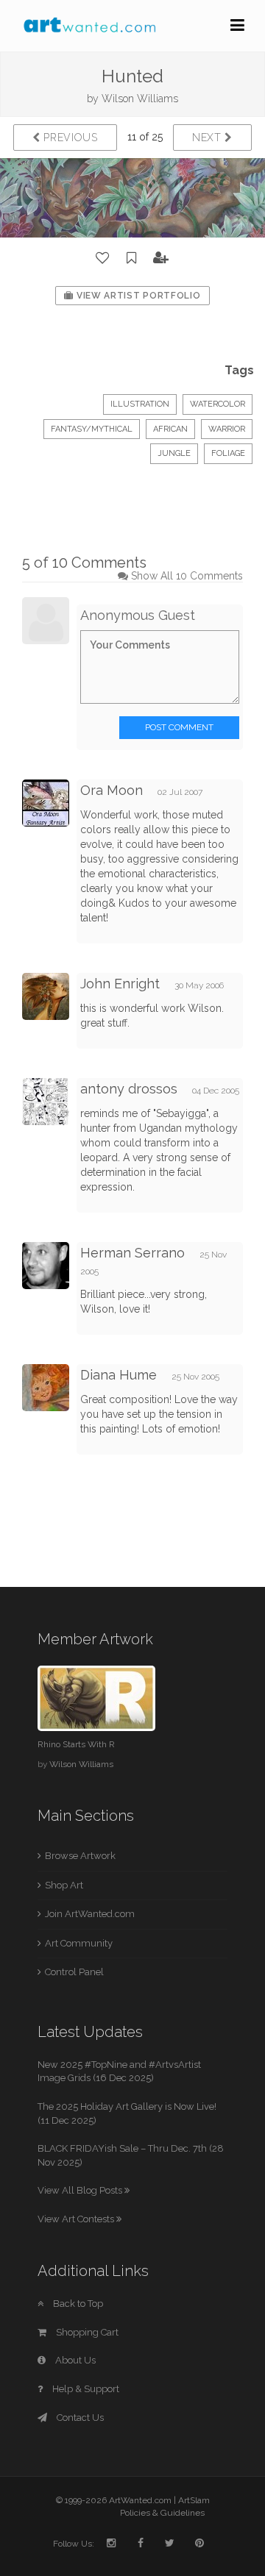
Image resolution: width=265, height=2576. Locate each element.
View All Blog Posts (81, 2190)
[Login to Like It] (103, 258)
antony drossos (129, 1089)
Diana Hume (119, 1375)
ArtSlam (194, 2500)
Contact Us (79, 2418)
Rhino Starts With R (76, 1744)
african (170, 429)
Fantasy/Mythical (92, 429)
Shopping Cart (86, 2332)
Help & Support (85, 2389)
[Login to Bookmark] (132, 258)
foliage (228, 453)
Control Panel (74, 1972)
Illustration (140, 404)
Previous (69, 138)
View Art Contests (77, 2219)
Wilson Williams (140, 99)
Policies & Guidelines (162, 2513)
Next (209, 138)
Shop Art (64, 1885)
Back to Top (77, 2304)
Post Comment (179, 727)
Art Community (79, 1943)
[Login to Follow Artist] (161, 258)
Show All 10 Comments (187, 576)
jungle (174, 453)
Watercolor (218, 404)
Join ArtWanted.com (90, 1914)
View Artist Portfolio (137, 296)
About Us (74, 2360)
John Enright (120, 984)
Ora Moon (112, 790)
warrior (227, 429)
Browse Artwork (80, 1856)
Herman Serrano (132, 1253)
